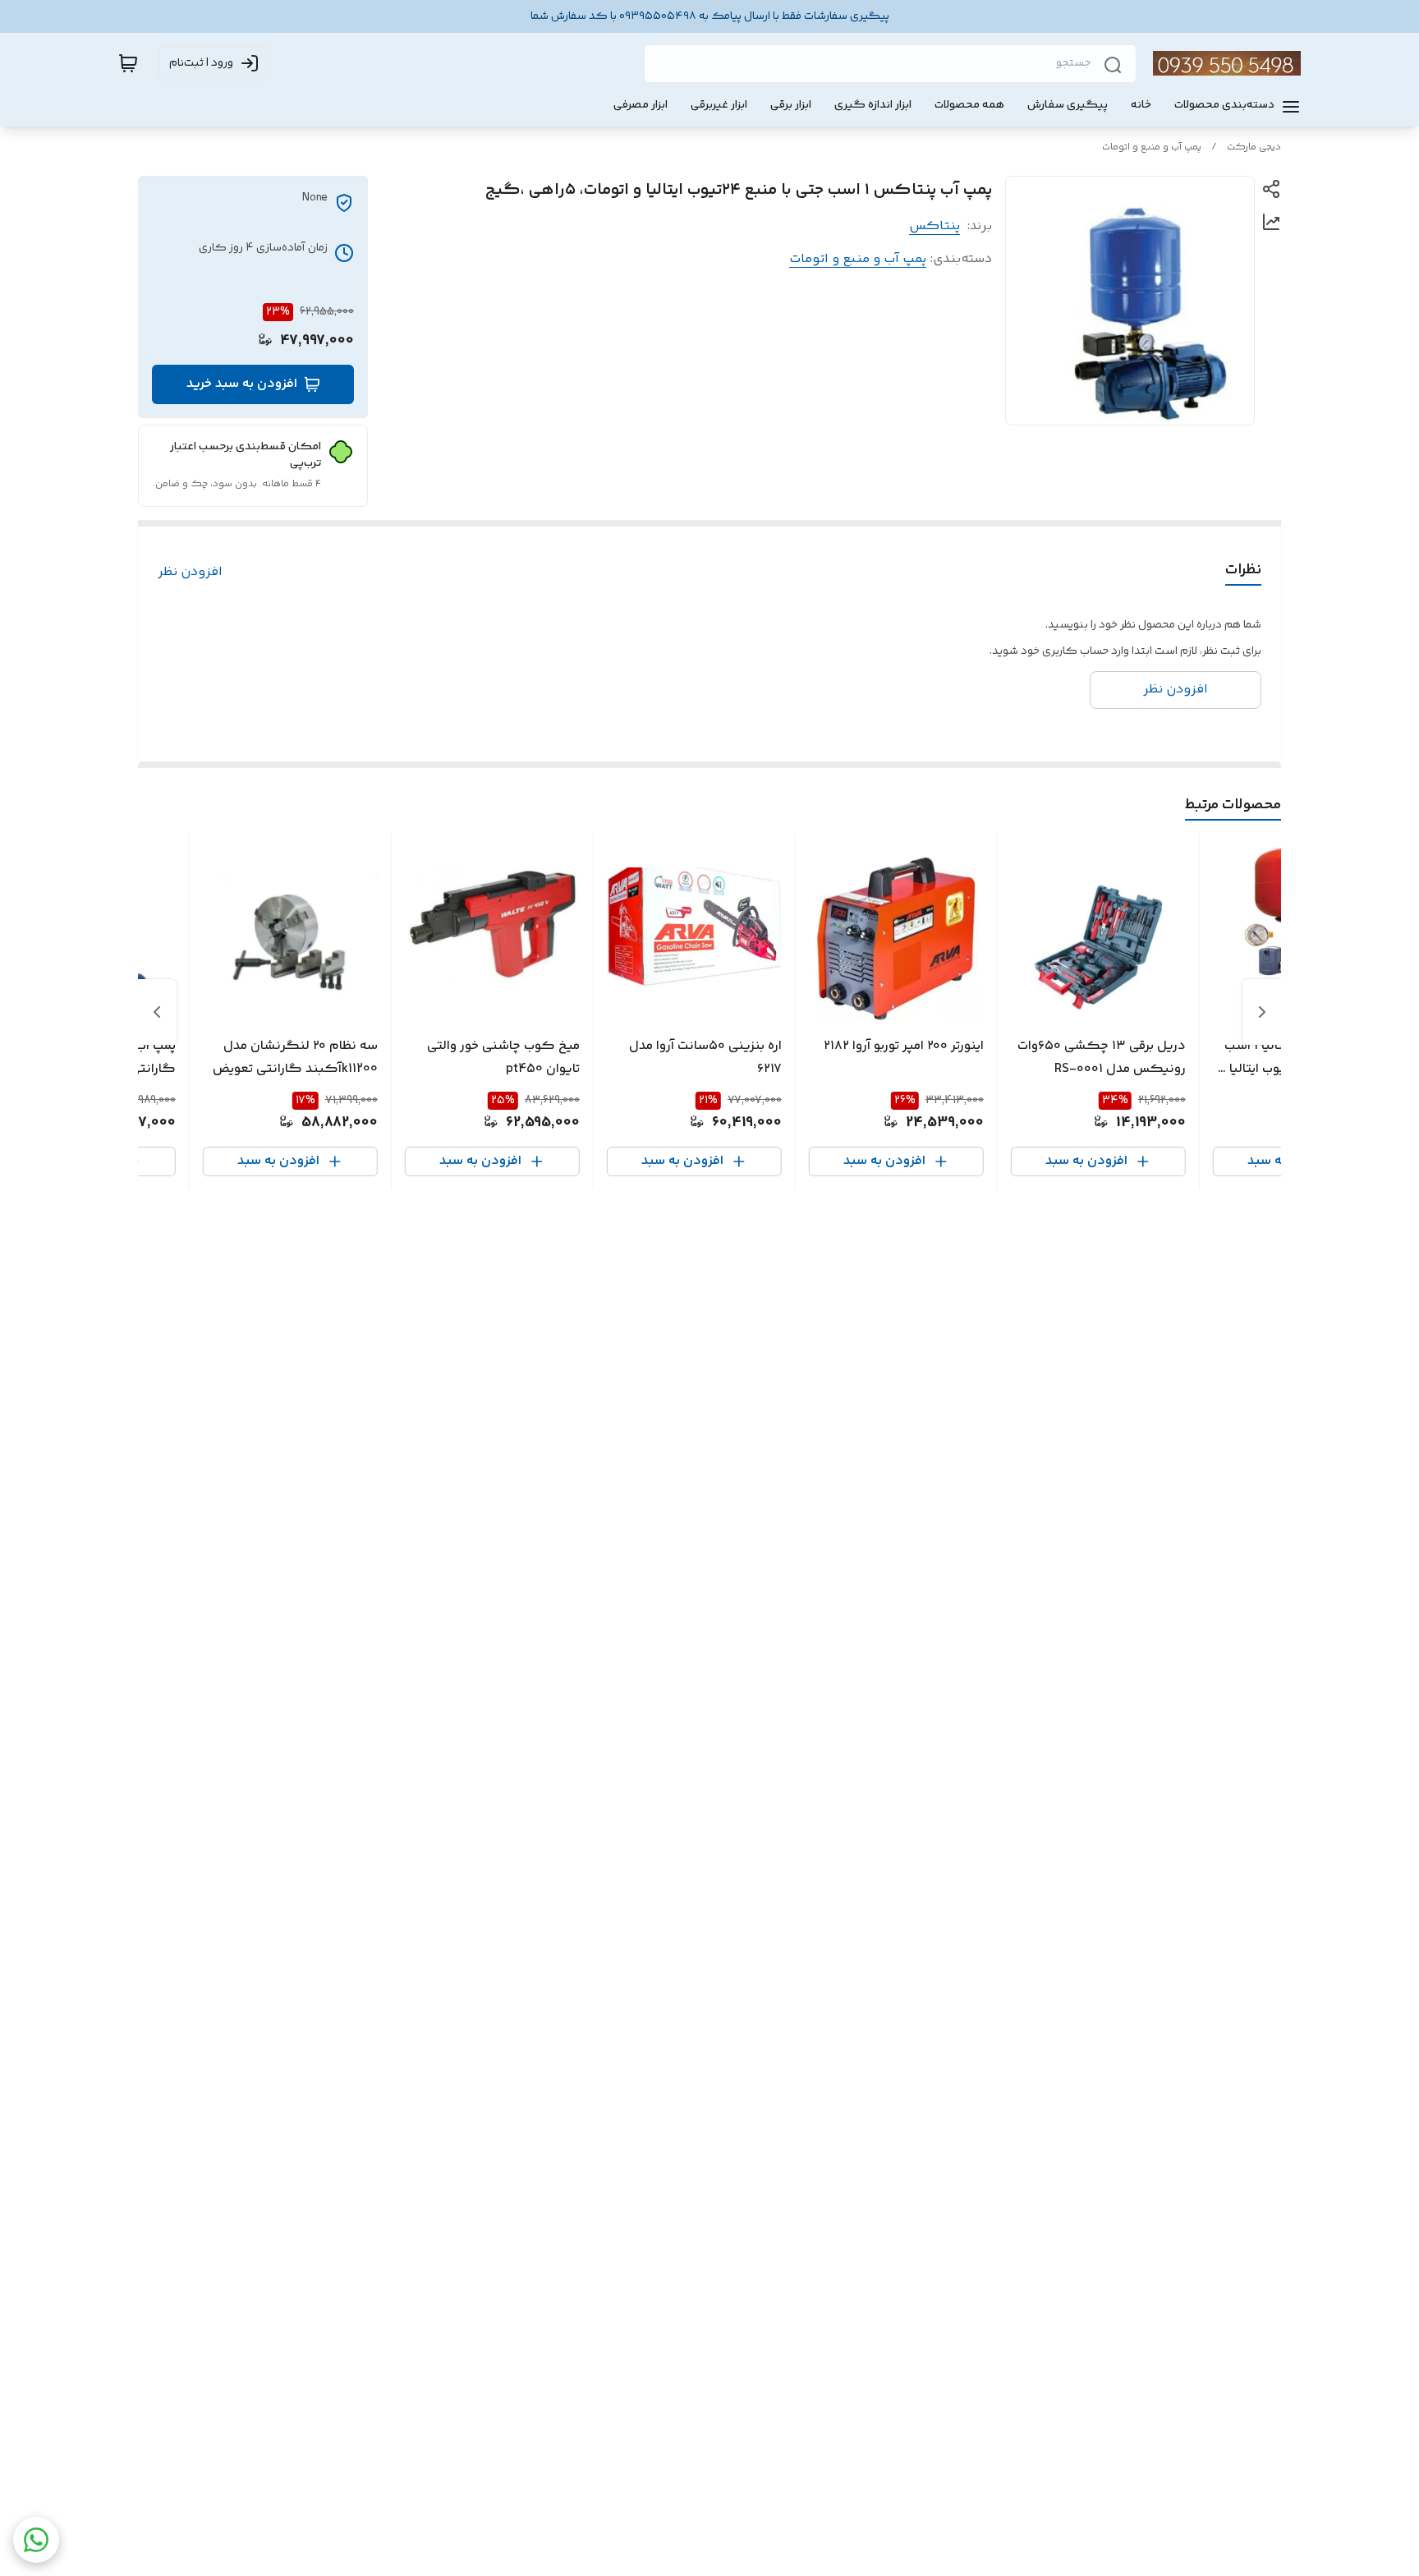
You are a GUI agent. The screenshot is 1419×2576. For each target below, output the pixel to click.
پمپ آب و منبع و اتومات (1152, 147)
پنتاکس (935, 226)
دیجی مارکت (1254, 147)
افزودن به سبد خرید (242, 384)
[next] (157, 1012)
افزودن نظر (190, 573)
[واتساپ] (36, 2540)
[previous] (1262, 1012)
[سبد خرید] (128, 63)
